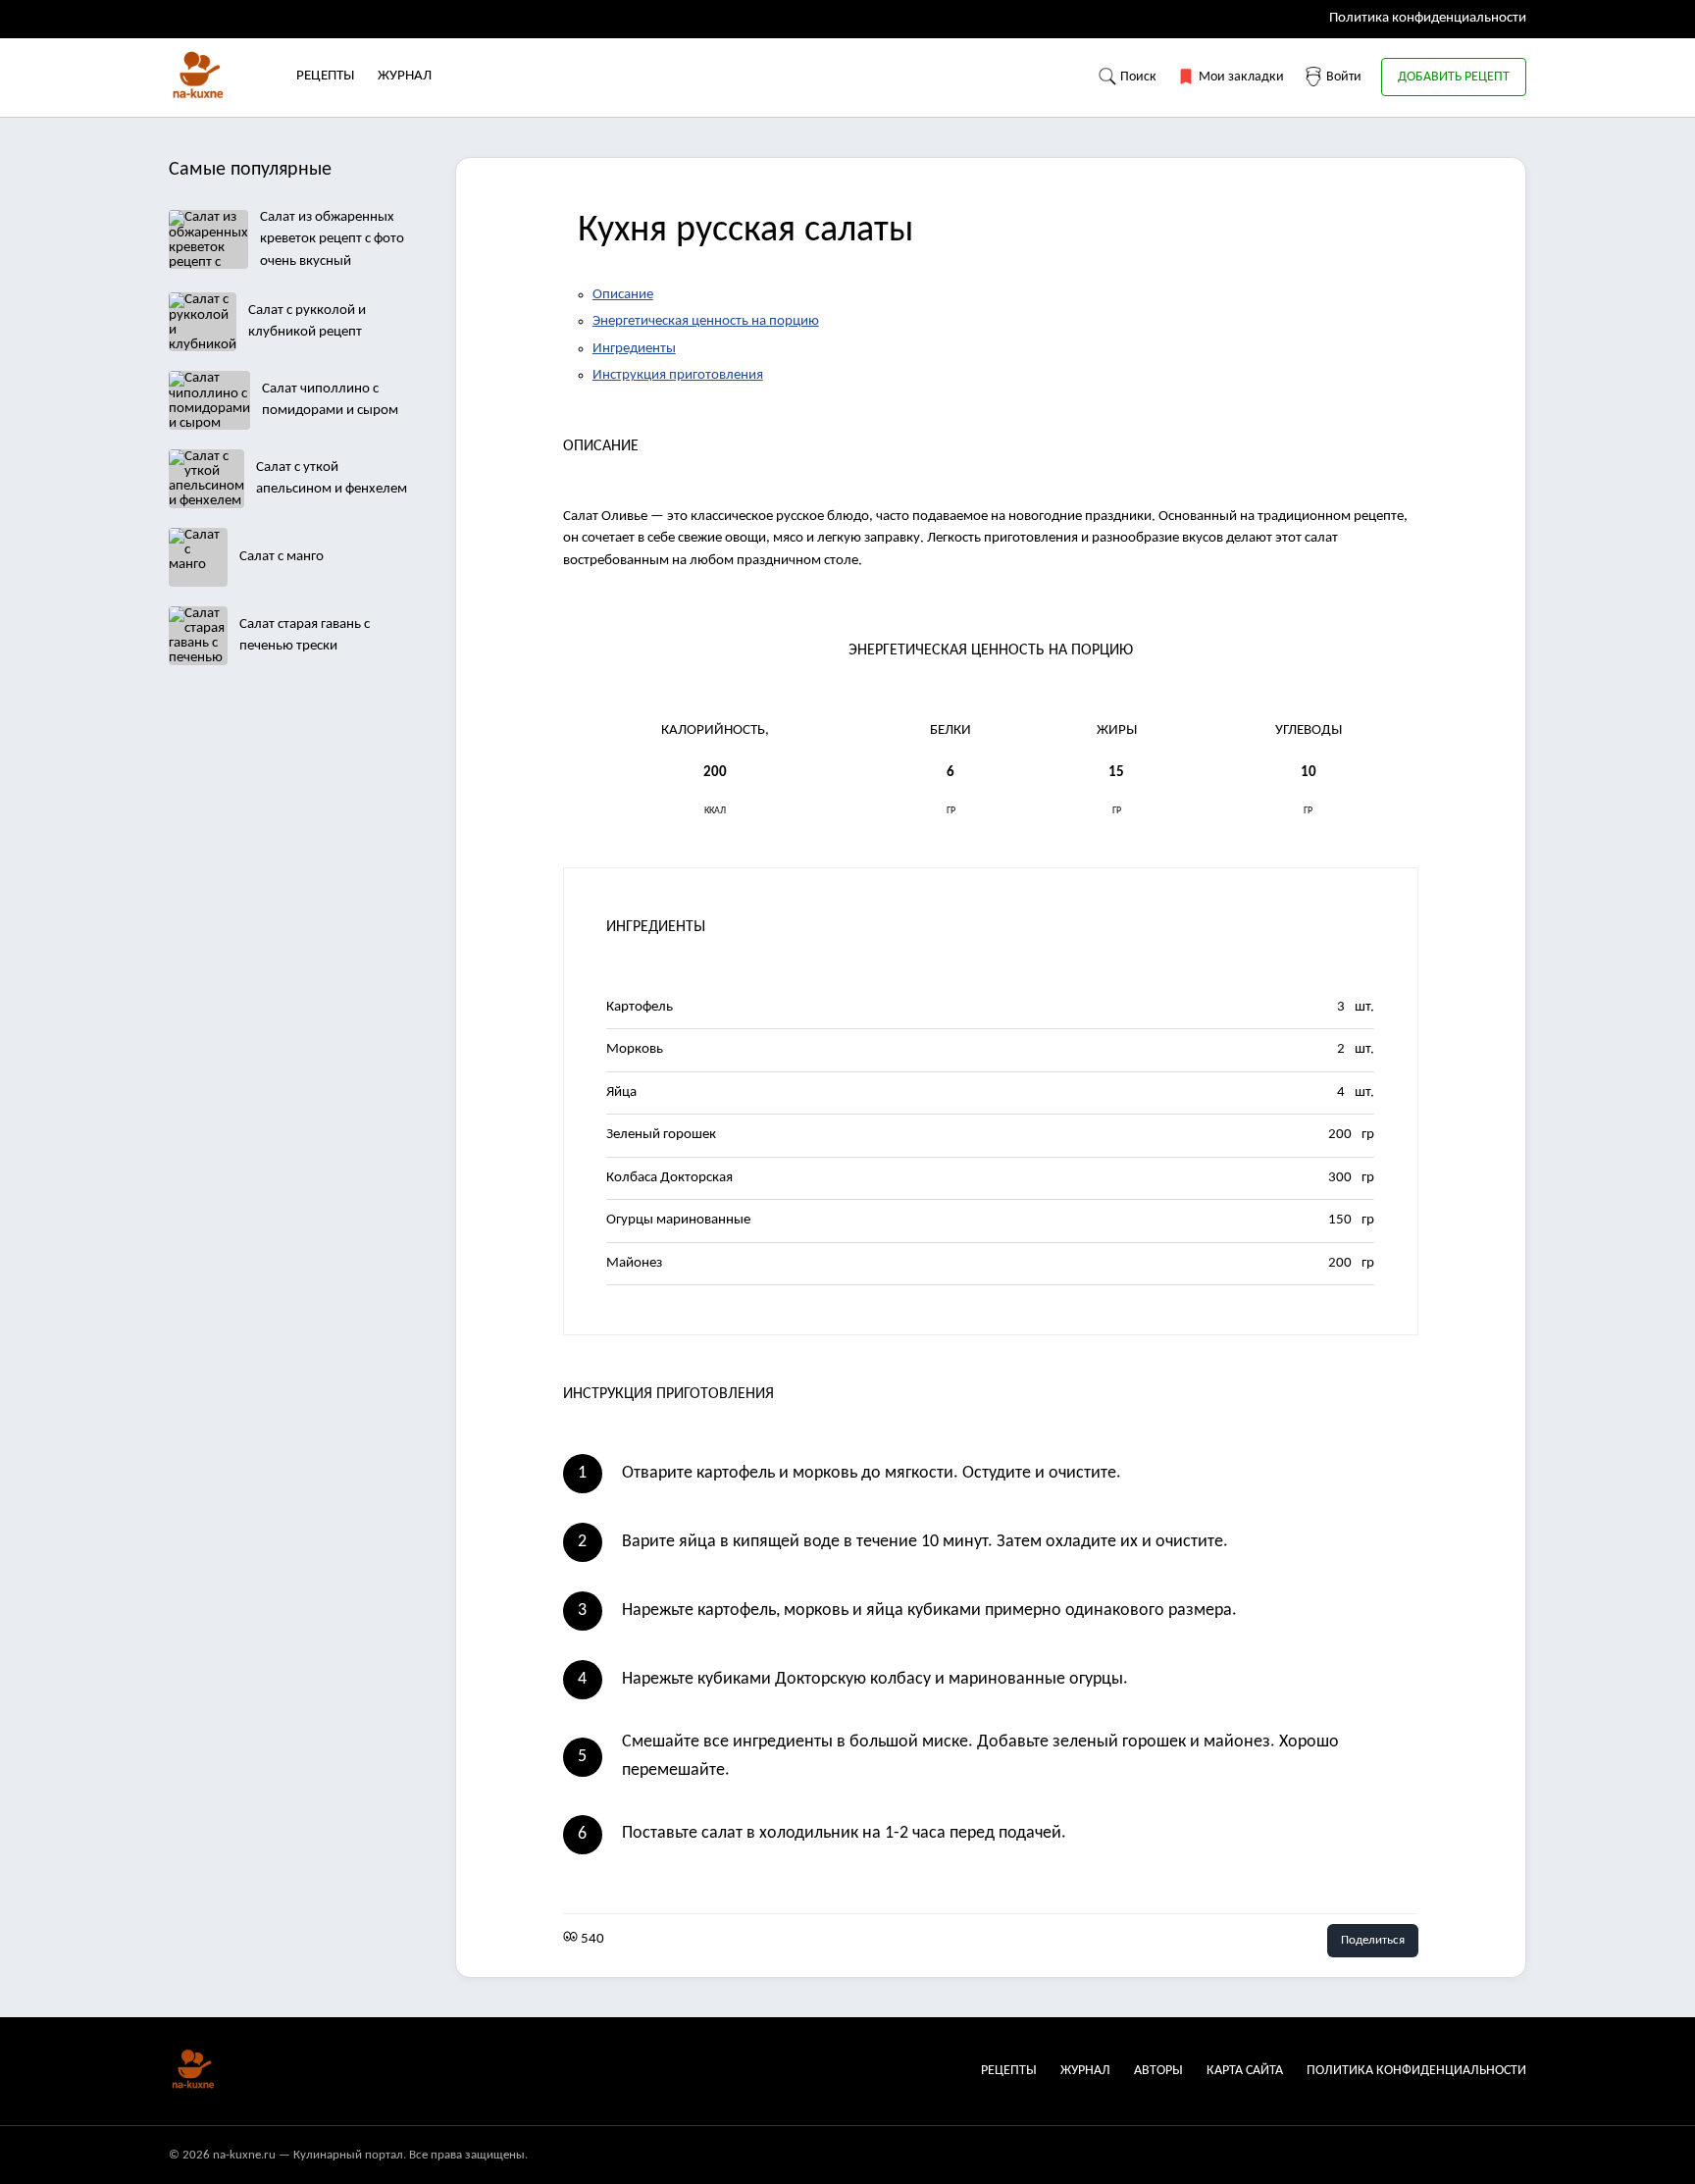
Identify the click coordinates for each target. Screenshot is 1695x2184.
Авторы (1158, 2071)
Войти (1342, 77)
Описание (623, 295)
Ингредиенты (634, 349)
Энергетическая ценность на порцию (706, 321)
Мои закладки (1240, 77)
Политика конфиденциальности (1428, 18)
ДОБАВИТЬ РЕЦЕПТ (1454, 77)
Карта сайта (1245, 2071)
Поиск (1137, 77)
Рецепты (325, 76)
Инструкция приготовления (678, 375)
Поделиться (1373, 1940)
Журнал (405, 76)
